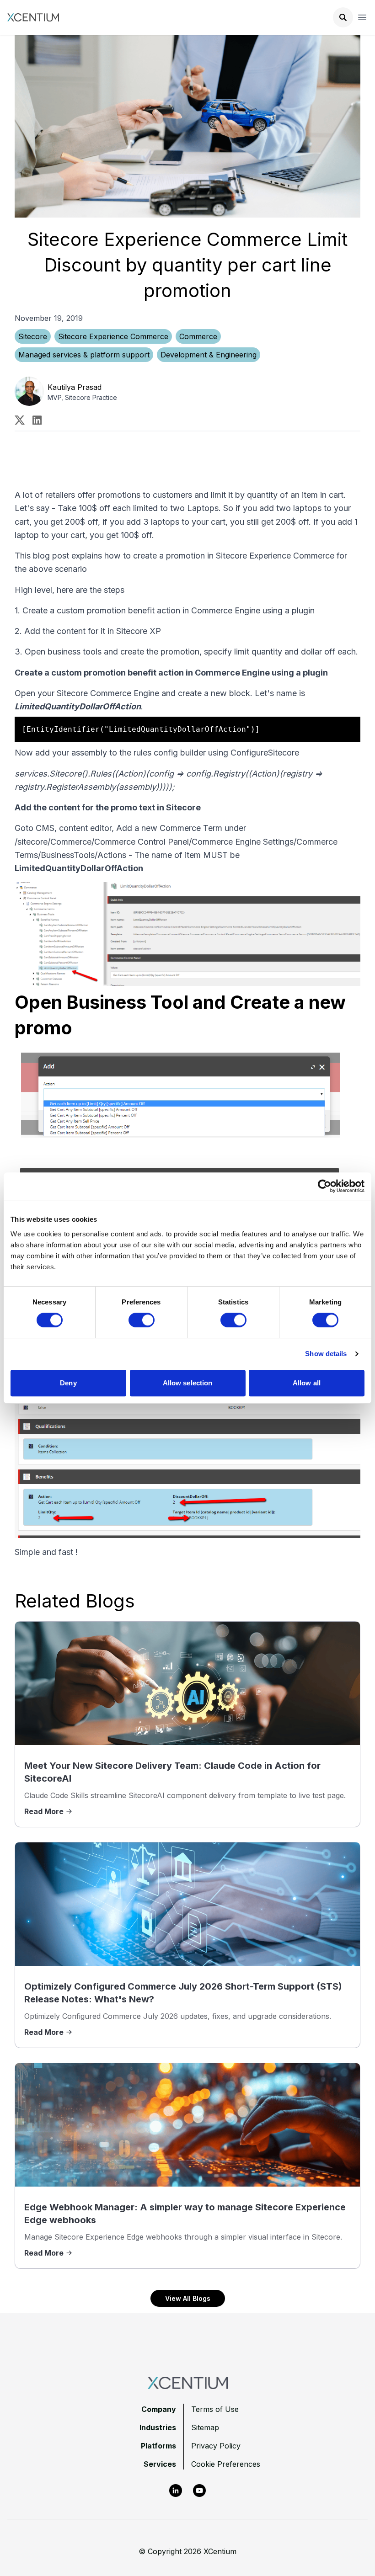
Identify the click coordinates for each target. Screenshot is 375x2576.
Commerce (198, 336)
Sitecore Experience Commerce (113, 336)
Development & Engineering (209, 355)
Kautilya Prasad (75, 387)
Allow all (307, 1383)
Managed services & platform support (84, 355)
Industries (158, 2427)
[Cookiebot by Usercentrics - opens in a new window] (324, 1186)
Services (160, 2464)
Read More (44, 1811)
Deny (68, 1383)
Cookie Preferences (226, 2464)
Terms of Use (215, 2409)
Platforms (158, 2446)
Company (159, 2409)
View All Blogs (188, 2298)
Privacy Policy (216, 2446)
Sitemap (205, 2427)
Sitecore (33, 336)
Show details (326, 1354)
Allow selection (188, 1383)
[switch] (142, 1320)
